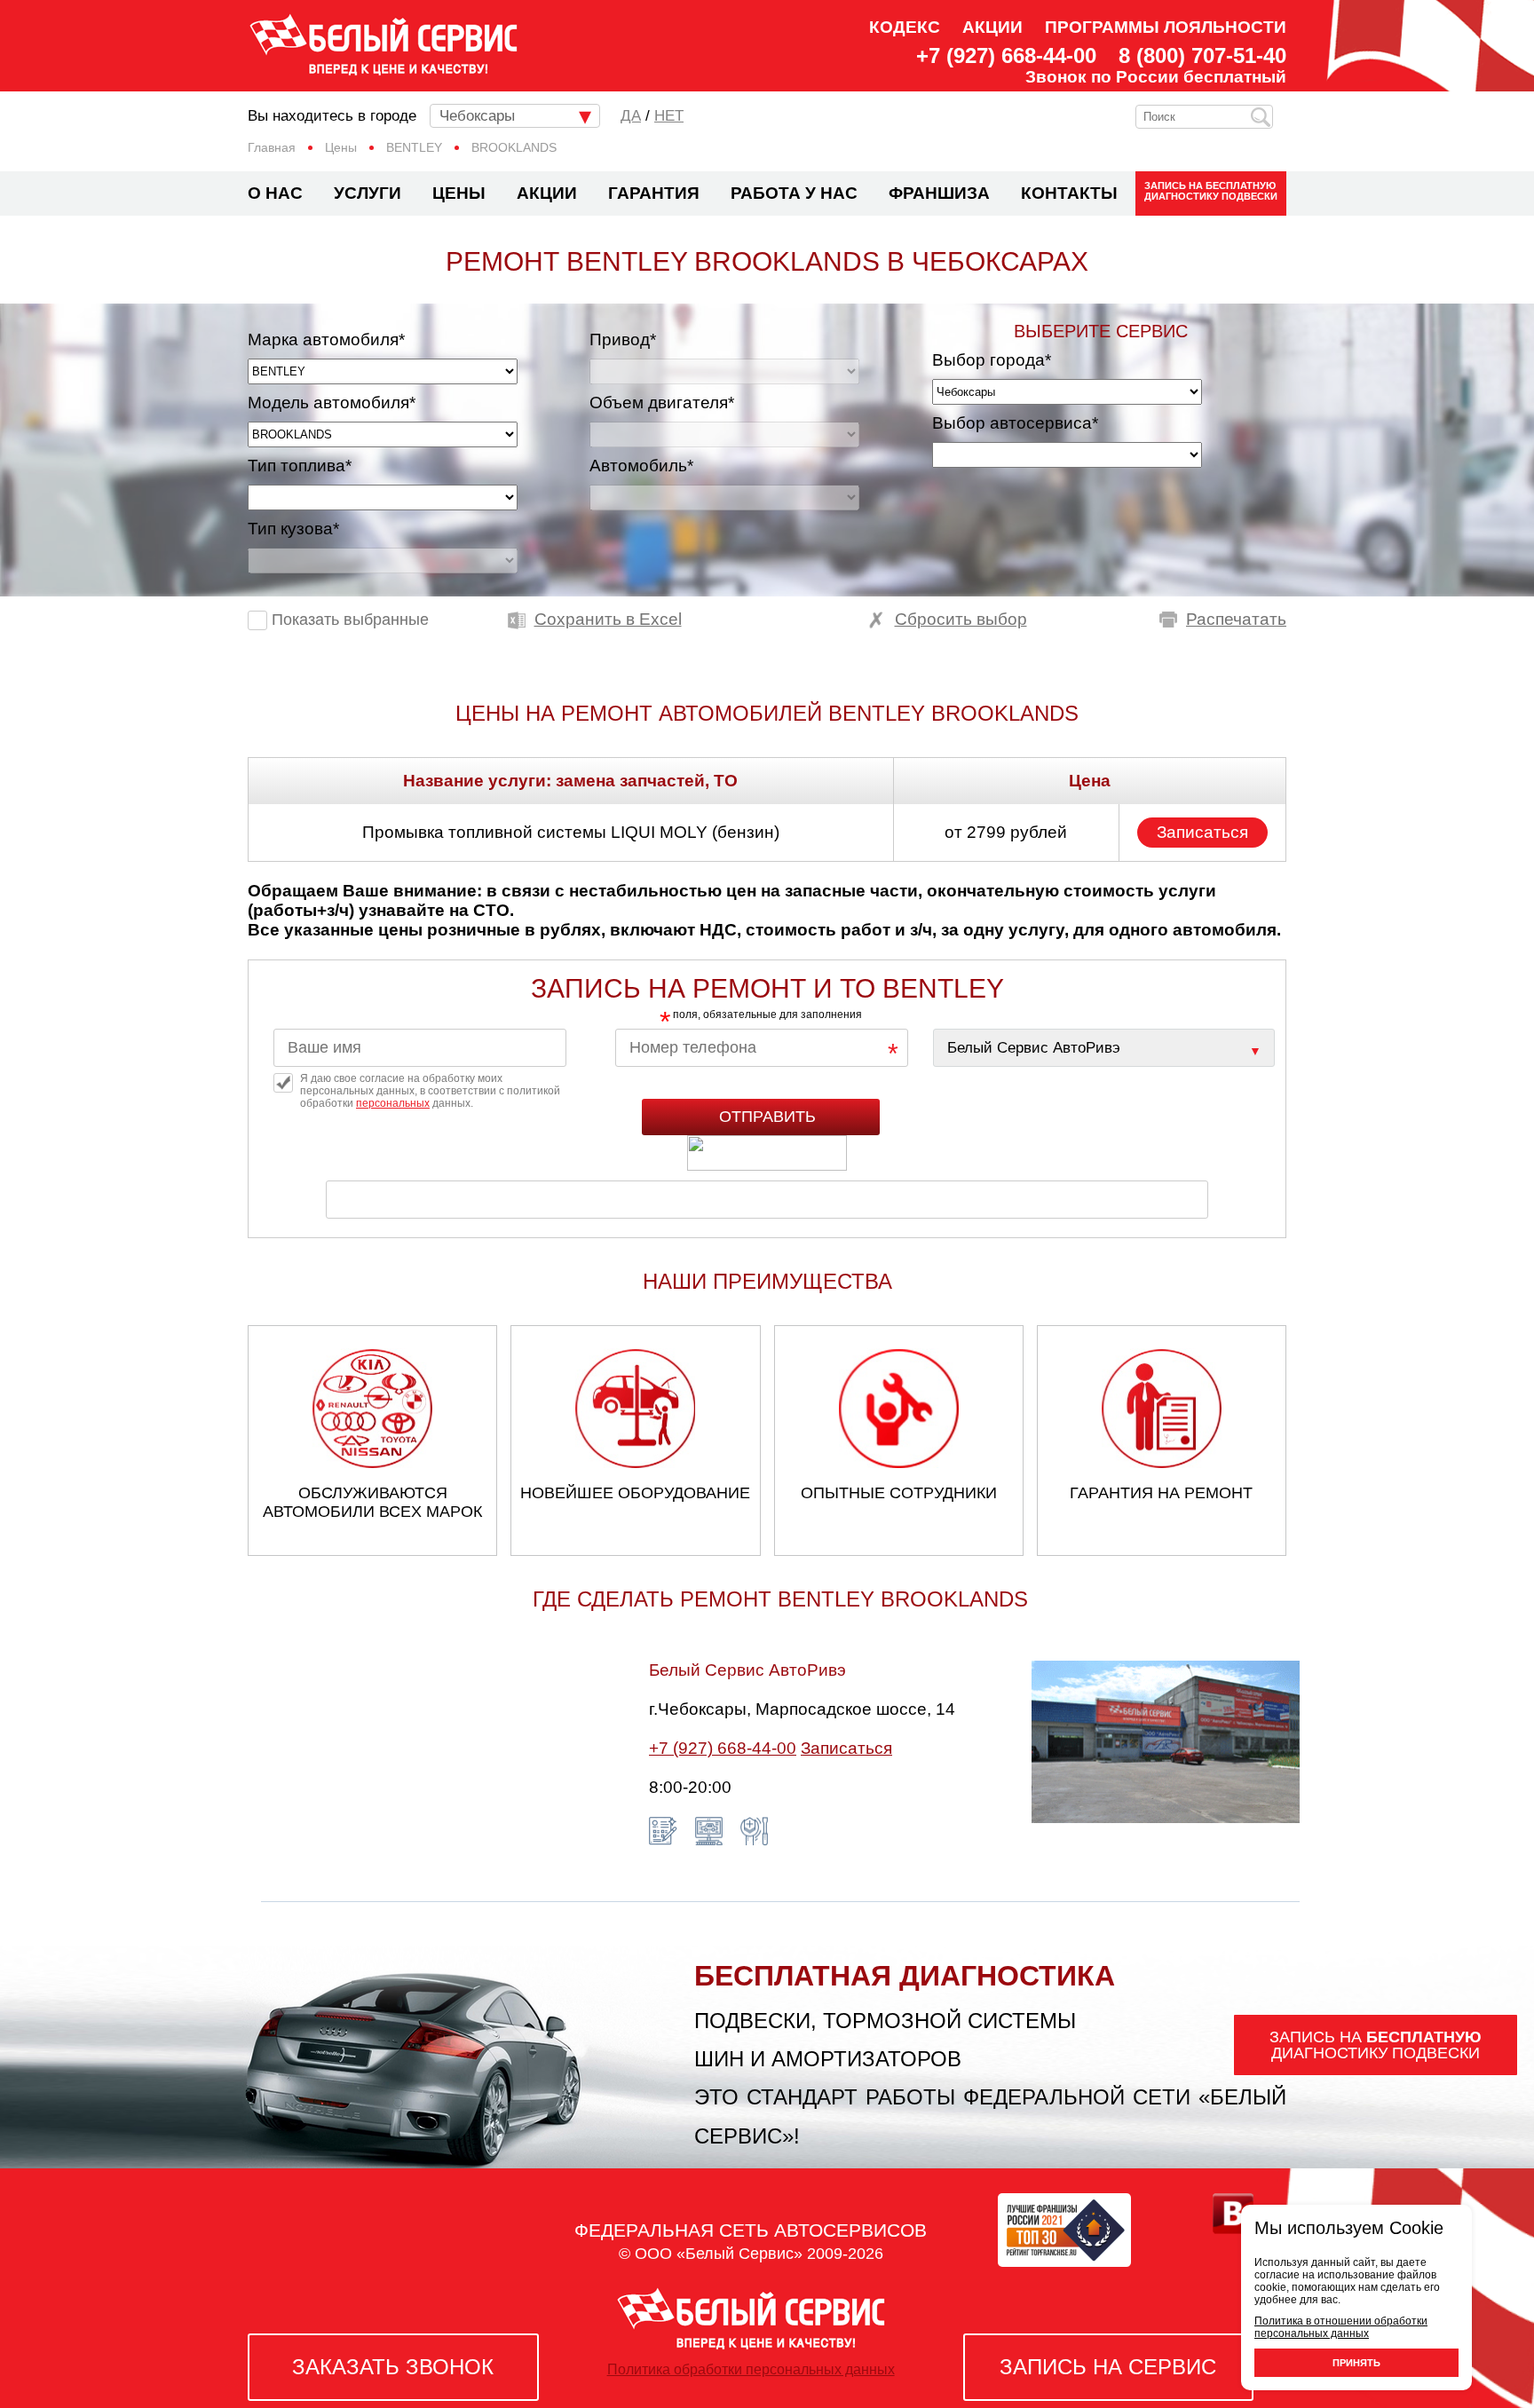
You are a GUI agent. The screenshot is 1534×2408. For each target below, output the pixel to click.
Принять (1356, 2363)
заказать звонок (393, 2367)
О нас (275, 193)
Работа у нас (794, 193)
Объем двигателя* (662, 403)
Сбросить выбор (961, 619)
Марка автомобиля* (326, 339)
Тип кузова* (293, 529)
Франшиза (939, 193)
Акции (992, 27)
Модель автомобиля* (332, 403)
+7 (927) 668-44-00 (1006, 56)
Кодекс (905, 27)
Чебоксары (477, 116)
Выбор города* (992, 360)
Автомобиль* (641, 466)
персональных (393, 1103)
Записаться (1202, 832)
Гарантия (654, 193)
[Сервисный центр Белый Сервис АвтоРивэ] (1104, 1048)
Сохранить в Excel (608, 619)
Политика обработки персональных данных (751, 2369)
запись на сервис (1108, 2367)
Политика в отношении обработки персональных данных (1341, 2327)
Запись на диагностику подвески (1211, 191)
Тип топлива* (300, 466)
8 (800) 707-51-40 (1202, 56)
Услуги (368, 193)
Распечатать (1236, 619)
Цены (459, 193)
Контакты (1069, 193)
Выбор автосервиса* (1015, 423)
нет (669, 116)
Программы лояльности (1166, 27)
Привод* (623, 339)
